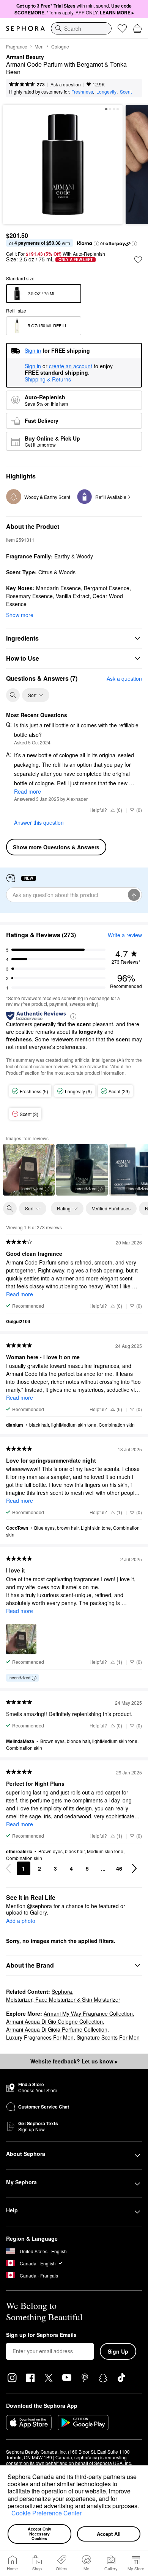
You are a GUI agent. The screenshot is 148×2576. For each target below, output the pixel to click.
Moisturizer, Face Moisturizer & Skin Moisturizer (63, 1999)
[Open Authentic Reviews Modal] (73, 1016)
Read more (28, 791)
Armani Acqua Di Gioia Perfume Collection (57, 2029)
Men (39, 46)
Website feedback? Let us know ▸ (74, 2061)
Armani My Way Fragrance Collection (88, 2013)
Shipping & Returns (48, 379)
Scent (126, 91)
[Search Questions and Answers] (13, 695)
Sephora (62, 1991)
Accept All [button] (109, 2534)
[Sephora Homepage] (25, 28)
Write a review (125, 935)
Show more (20, 615)
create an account (71, 366)
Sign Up (118, 2351)
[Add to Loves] (138, 260)
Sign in (33, 366)
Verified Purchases (111, 1208)
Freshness (82, 91)
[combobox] (81, 28)
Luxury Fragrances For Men (40, 2037)
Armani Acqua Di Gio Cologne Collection (54, 2021)
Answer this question (39, 822)
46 (119, 1868)
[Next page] (134, 1868)
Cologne (60, 46)
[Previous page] (8, 1868)
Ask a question (66, 84)
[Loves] (122, 28)
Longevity (106, 91)
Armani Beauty (25, 57)
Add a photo (21, 1921)
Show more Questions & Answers (56, 847)
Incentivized (32, 1188)
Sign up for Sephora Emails (41, 2335)
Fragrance (17, 46)
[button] (9, 2514)
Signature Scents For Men (108, 2037)
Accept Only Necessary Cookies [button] (40, 2534)
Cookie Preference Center (46, 2513)
